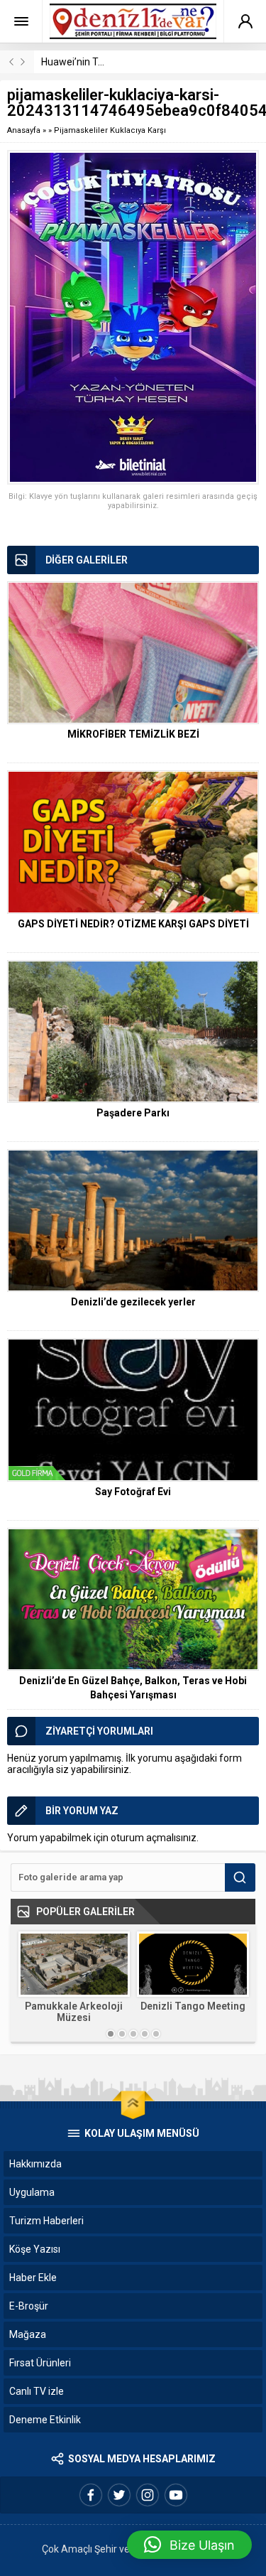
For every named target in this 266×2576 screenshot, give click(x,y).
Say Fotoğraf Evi (133, 1492)
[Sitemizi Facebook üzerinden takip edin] (91, 2495)
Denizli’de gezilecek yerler (133, 1302)
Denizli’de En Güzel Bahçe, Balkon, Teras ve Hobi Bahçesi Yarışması (133, 1688)
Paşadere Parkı (133, 1113)
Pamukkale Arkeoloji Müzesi (74, 2012)
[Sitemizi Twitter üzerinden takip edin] (119, 2495)
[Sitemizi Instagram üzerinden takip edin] (148, 2495)
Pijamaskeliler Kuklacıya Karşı (110, 130)
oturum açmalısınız (154, 1838)
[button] (189, 2545)
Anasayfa (24, 130)
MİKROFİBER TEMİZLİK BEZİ (133, 734)
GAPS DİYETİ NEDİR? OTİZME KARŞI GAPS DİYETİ (133, 924)
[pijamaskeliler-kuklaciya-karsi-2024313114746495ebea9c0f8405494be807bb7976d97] (133, 317)
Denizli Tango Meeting (193, 2006)
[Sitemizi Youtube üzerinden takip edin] (176, 2495)
